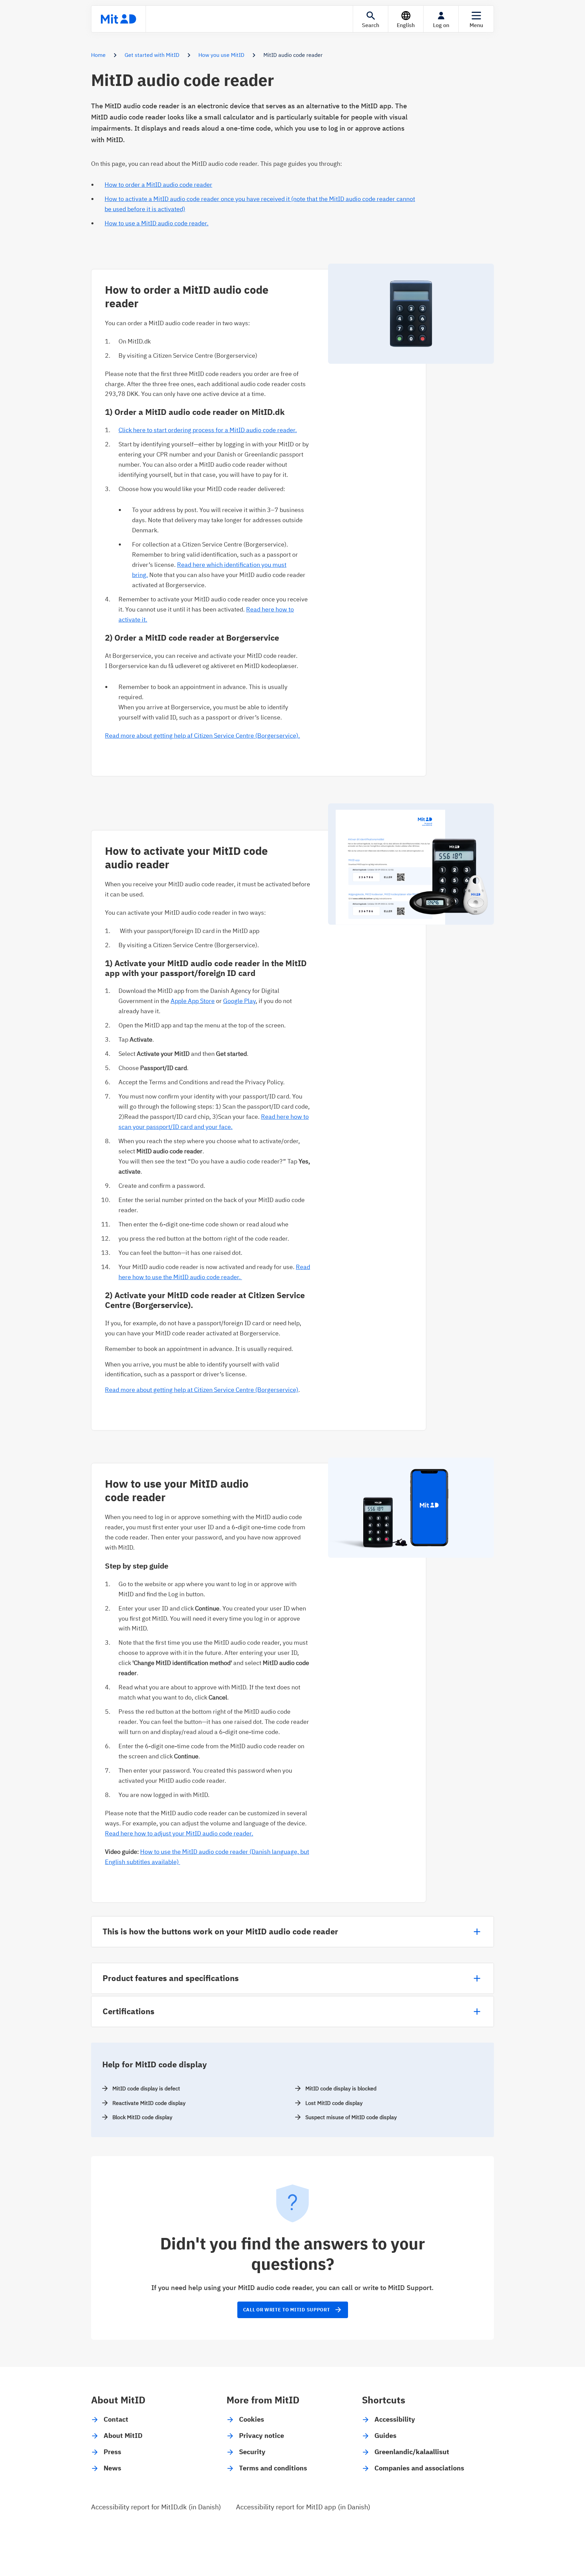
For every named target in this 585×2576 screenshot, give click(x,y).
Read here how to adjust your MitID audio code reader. (179, 1833)
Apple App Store (193, 1001)
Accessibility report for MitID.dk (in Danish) (156, 2507)
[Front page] (118, 19)
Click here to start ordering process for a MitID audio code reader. (208, 430)
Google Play (239, 1001)
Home (98, 55)
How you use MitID (221, 55)
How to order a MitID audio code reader (158, 185)
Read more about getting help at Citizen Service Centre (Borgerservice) (202, 1390)
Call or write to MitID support (293, 2310)
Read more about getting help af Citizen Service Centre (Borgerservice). (202, 736)
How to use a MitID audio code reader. (157, 223)
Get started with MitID (152, 55)
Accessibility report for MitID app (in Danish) (303, 2507)
